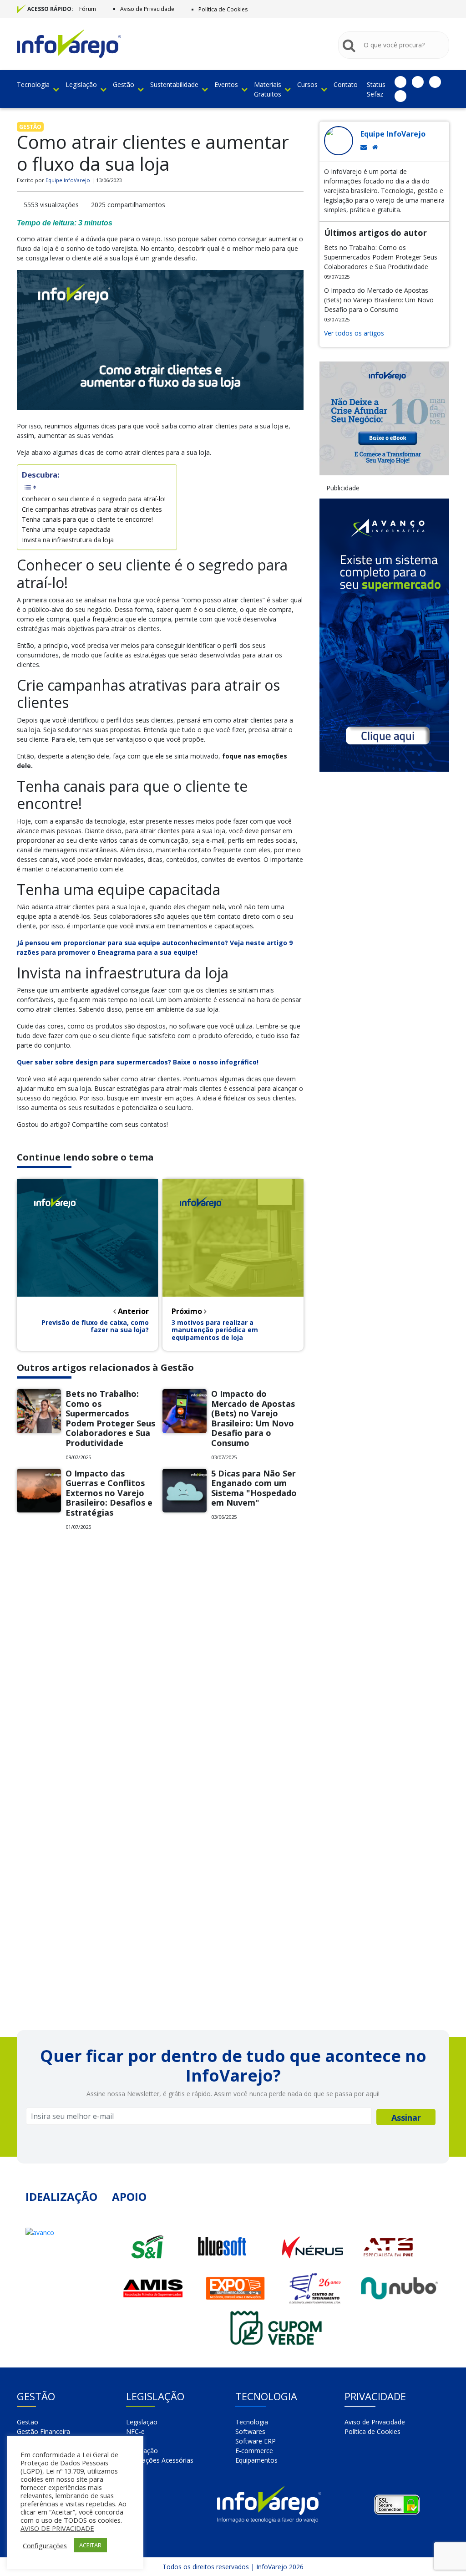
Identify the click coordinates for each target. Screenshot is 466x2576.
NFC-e (135, 2431)
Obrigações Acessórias (160, 2460)
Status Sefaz (376, 89)
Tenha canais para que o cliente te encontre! (88, 519)
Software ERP (256, 2441)
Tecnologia (33, 84)
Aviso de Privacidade (147, 9)
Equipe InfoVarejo (68, 180)
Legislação (81, 84)
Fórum (88, 9)
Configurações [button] (45, 2545)
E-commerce (254, 2451)
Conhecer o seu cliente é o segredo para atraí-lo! (95, 499)
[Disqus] (160, 1664)
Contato (346, 84)
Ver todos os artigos (354, 333)
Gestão (124, 84)
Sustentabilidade (174, 84)
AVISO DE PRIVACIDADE (57, 2528)
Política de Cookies (223, 9)
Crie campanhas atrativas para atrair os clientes (92, 509)
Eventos (226, 84)
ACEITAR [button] (90, 2545)
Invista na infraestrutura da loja (68, 540)
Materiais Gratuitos (268, 89)
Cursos (307, 84)
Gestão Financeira (43, 2431)
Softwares (250, 2431)
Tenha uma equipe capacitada (66, 529)
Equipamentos (256, 2460)
